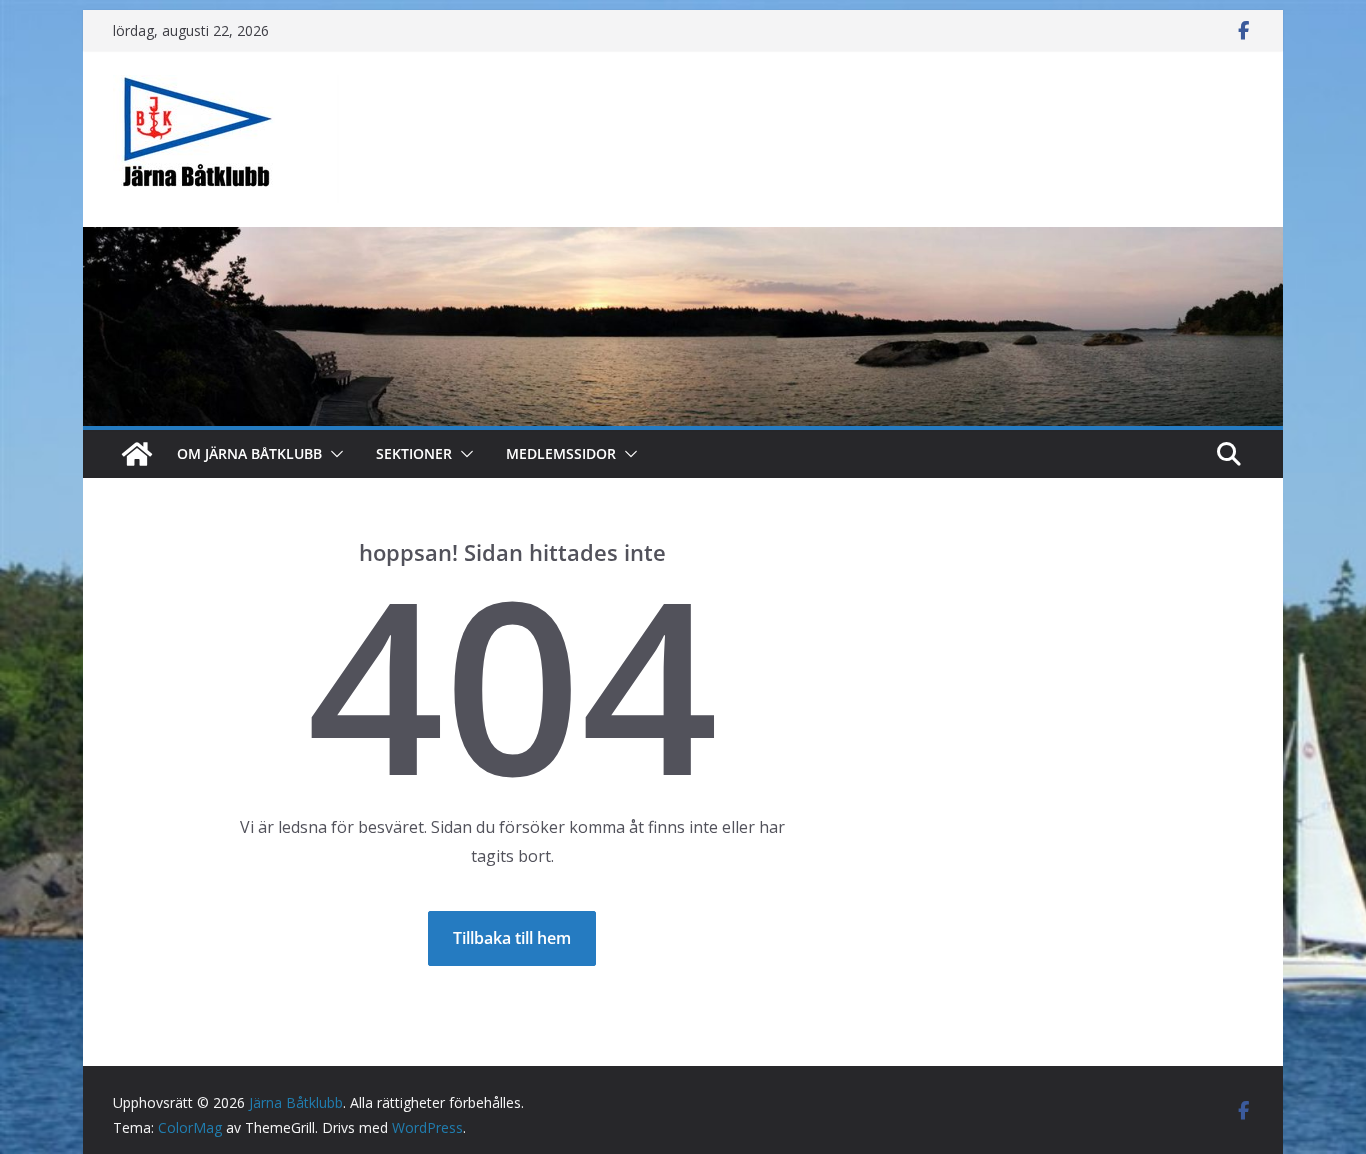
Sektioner (414, 453)
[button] (333, 454)
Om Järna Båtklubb (249, 453)
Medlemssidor (561, 453)
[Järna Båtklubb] (137, 454)
